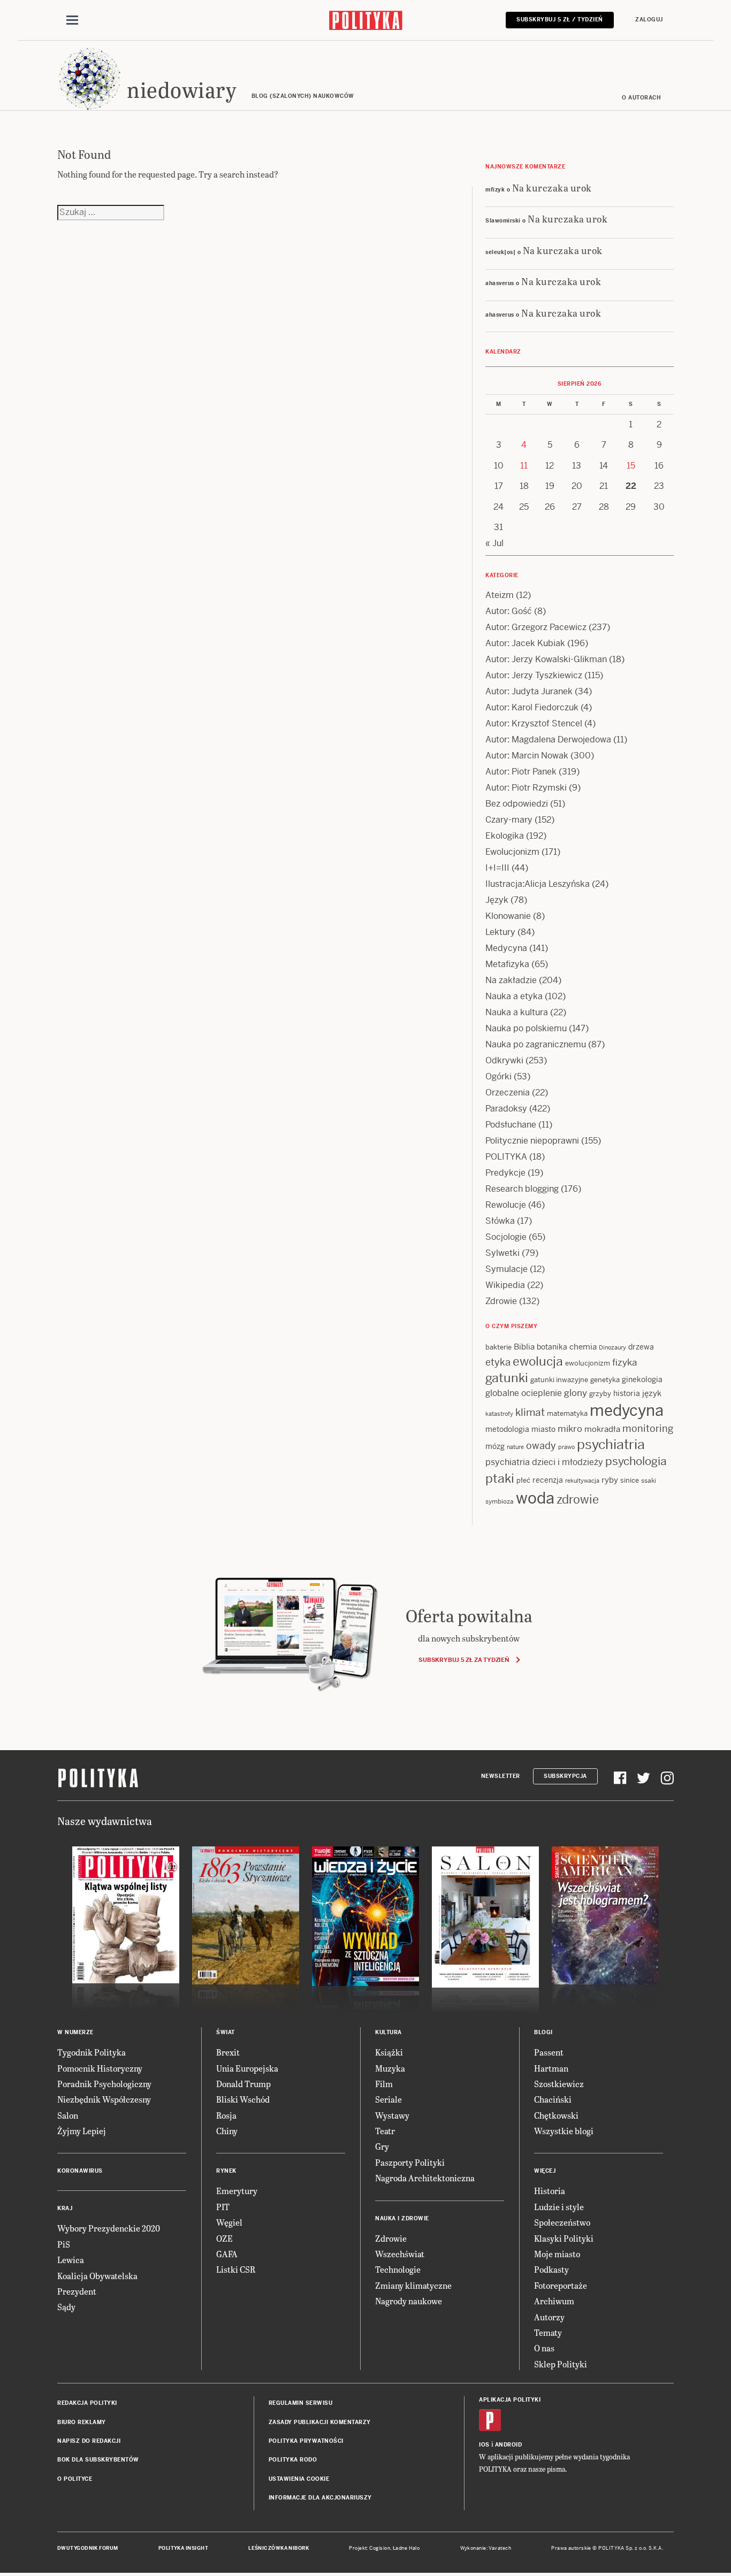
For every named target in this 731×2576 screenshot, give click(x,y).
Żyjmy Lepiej (82, 2131)
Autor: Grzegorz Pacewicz (536, 627)
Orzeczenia (508, 1092)
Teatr (385, 2131)
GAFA (227, 2254)
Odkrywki (504, 1060)
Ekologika (505, 836)
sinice (630, 1480)
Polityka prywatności (306, 2441)
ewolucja (538, 1361)
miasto (543, 1429)
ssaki (649, 1481)
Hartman (551, 2068)
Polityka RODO (293, 2460)
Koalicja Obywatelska (97, 2276)
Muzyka (390, 2068)
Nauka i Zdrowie (402, 2218)
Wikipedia (505, 1285)
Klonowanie (508, 916)
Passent (549, 2052)
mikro (570, 1429)
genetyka (605, 1380)
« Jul (494, 543)
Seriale (389, 2099)
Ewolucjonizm (512, 852)
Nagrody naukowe (409, 2301)
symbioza (500, 1501)
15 (631, 466)
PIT (223, 2207)
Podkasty (551, 2269)
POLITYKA (506, 1157)
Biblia (524, 1347)
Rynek (226, 2171)
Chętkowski (556, 2115)
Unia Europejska (247, 2068)
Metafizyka (507, 964)
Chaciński (553, 2099)
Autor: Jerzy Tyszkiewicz (534, 675)
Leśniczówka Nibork (279, 2548)
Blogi (543, 2032)
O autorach (641, 98)
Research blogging (522, 1189)
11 (524, 466)
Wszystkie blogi (564, 2131)
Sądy (66, 2307)
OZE (224, 2238)
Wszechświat (400, 2254)
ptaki (500, 1478)
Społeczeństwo (562, 2222)
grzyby (600, 1394)
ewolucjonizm (588, 1363)
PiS (64, 2244)
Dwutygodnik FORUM (88, 2548)
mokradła (602, 1429)
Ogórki (498, 1076)
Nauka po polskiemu (526, 1028)
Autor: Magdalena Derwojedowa (548, 739)
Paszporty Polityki (410, 2162)
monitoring (648, 1428)
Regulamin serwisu (301, 2403)
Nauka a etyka (514, 996)
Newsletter (501, 1776)
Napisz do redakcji (89, 2441)
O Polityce (75, 2479)
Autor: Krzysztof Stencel (534, 723)
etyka (498, 1362)
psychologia (636, 1461)
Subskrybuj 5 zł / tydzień (560, 20)
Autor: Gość (509, 611)
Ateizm (500, 595)
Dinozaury (612, 1347)
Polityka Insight (183, 2548)
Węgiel (229, 2222)
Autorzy (549, 2317)
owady (541, 1446)
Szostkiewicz (559, 2084)
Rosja (226, 2115)
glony (576, 1393)
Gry (382, 2146)
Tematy (548, 2332)
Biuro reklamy (82, 2422)
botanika (552, 1347)
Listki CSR (236, 2269)
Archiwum (554, 2301)
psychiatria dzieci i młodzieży (544, 1462)
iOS (484, 2445)
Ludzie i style (559, 2207)
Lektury (500, 932)
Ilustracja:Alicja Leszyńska (538, 884)
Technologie (398, 2269)
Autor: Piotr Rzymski (526, 788)
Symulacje (507, 1269)
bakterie (498, 1347)
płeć (523, 1480)
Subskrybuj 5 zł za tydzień (464, 1660)
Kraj (65, 2208)
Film (384, 2084)
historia (627, 1393)
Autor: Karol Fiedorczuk (532, 707)
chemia (583, 1347)
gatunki (507, 1378)
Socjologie (506, 1237)
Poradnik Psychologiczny (104, 2084)
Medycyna (506, 948)
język (652, 1393)
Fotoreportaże (561, 2285)
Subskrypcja (565, 1776)
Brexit (228, 2052)
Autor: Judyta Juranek (529, 691)
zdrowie (578, 1499)
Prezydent (77, 2291)
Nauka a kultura (517, 1012)
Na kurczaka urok (552, 187)
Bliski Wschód (243, 2099)
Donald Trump (243, 2084)
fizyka (625, 1362)
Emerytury (237, 2191)
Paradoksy (506, 1109)
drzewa (641, 1347)
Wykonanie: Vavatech (486, 2548)
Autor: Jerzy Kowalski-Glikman (546, 659)
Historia (550, 2191)
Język (497, 900)
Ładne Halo (406, 2548)
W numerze (75, 2032)
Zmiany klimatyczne (413, 2285)
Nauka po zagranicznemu (536, 1044)
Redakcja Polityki (87, 2403)
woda (535, 1498)
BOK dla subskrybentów (98, 2460)
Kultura (389, 2032)
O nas (544, 2348)
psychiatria (611, 1444)
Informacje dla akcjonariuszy (320, 2498)
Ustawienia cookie (299, 2479)
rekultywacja (582, 1481)
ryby (610, 1480)
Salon (68, 2115)
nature (515, 1447)
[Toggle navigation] (72, 20)
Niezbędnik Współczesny (104, 2099)
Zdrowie (501, 1301)
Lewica (71, 2260)
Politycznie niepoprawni (532, 1141)
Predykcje (505, 1173)
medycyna (627, 1410)
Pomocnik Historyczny (100, 2068)
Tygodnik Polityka (92, 2052)
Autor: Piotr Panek (521, 772)
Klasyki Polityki (564, 2238)
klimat (530, 1412)
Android (509, 2445)
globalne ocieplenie (524, 1393)
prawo (566, 1447)
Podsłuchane (511, 1125)
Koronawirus (80, 2171)
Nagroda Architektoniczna (425, 2178)
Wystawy (392, 2115)
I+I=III (497, 868)
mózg (495, 1446)
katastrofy (499, 1414)
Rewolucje (506, 1205)
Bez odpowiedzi (517, 804)
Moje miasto (557, 2254)
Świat (226, 2032)
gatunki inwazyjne (559, 1380)
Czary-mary (509, 820)
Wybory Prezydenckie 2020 (109, 2228)
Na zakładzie (511, 980)
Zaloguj (649, 20)
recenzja (548, 1480)
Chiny (227, 2131)
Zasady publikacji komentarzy (320, 2422)
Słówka (500, 1221)
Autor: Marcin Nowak (527, 756)
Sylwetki (502, 1253)
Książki (389, 2052)
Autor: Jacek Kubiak (525, 643)
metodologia (507, 1429)
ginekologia (642, 1379)
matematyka (567, 1413)
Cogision (380, 2548)
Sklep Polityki (561, 2364)
